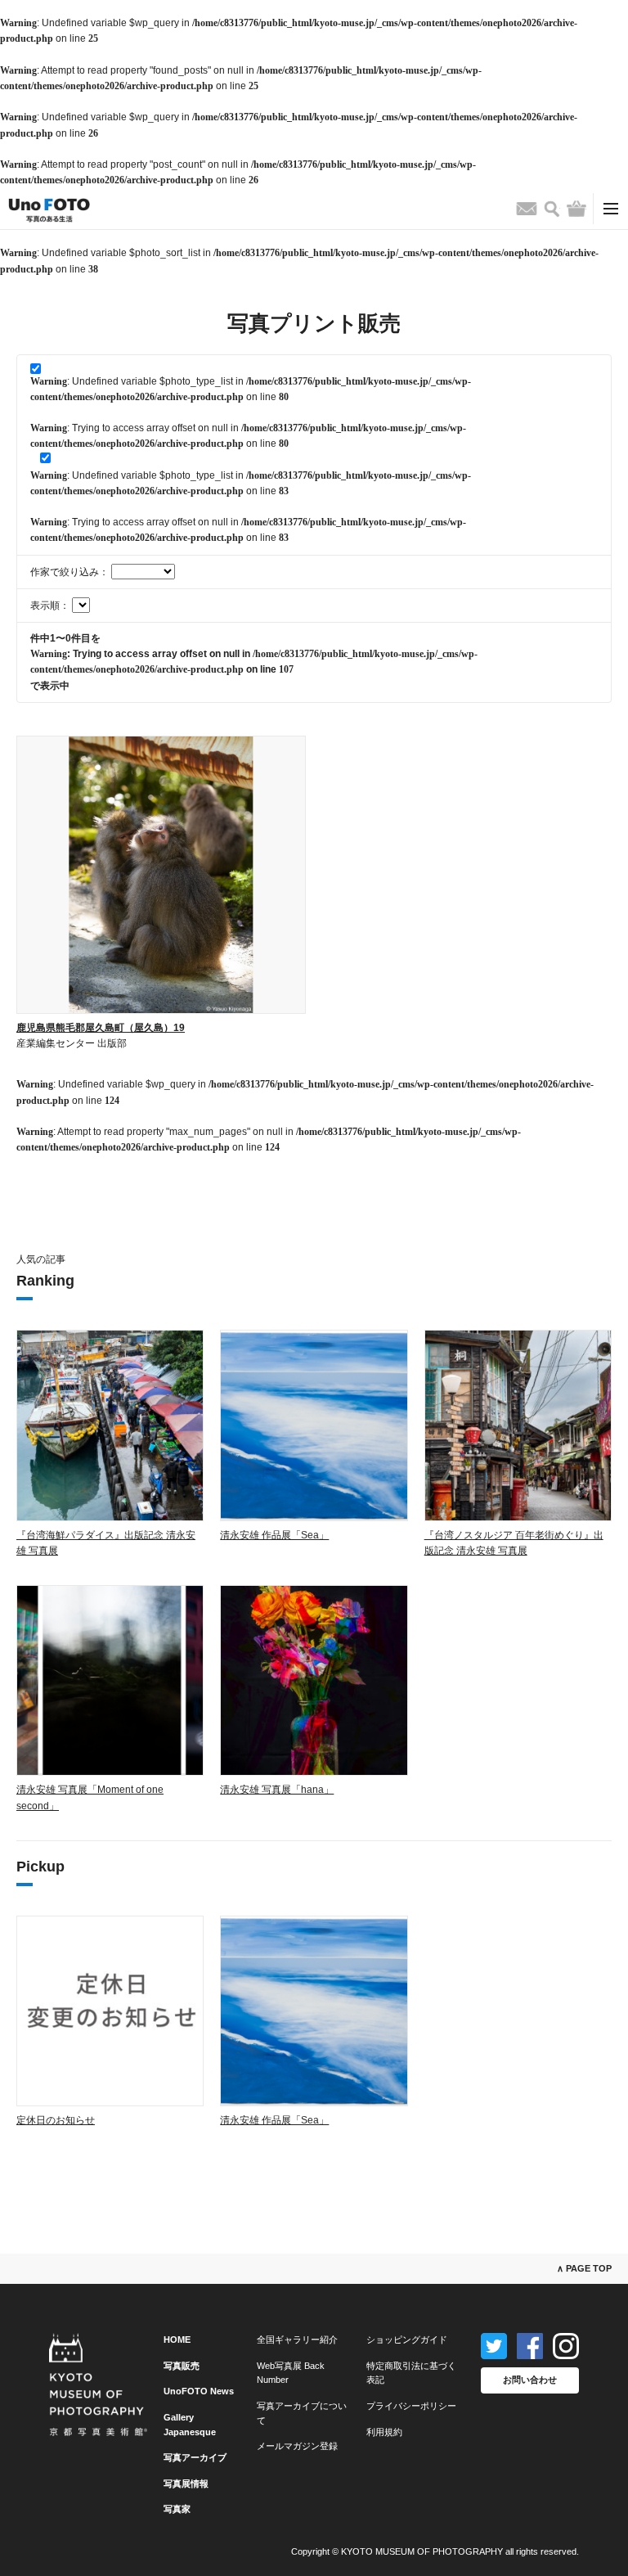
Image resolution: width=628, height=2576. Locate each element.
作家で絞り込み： (71, 572)
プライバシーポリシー (411, 2406)
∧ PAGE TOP (584, 2268)
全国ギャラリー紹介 (297, 2340)
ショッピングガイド (407, 2340)
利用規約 (384, 2432)
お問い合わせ (530, 2380)
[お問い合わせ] (527, 209)
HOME (177, 2340)
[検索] (552, 209)
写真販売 (182, 2366)
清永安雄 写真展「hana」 (277, 1790)
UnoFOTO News (199, 2391)
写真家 (177, 2509)
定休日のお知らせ (56, 2120)
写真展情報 (186, 2484)
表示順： (51, 606)
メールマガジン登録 (297, 2446)
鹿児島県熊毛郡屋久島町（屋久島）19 (101, 1028)
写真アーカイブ (195, 2457)
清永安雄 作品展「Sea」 (274, 1535)
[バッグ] (576, 209)
